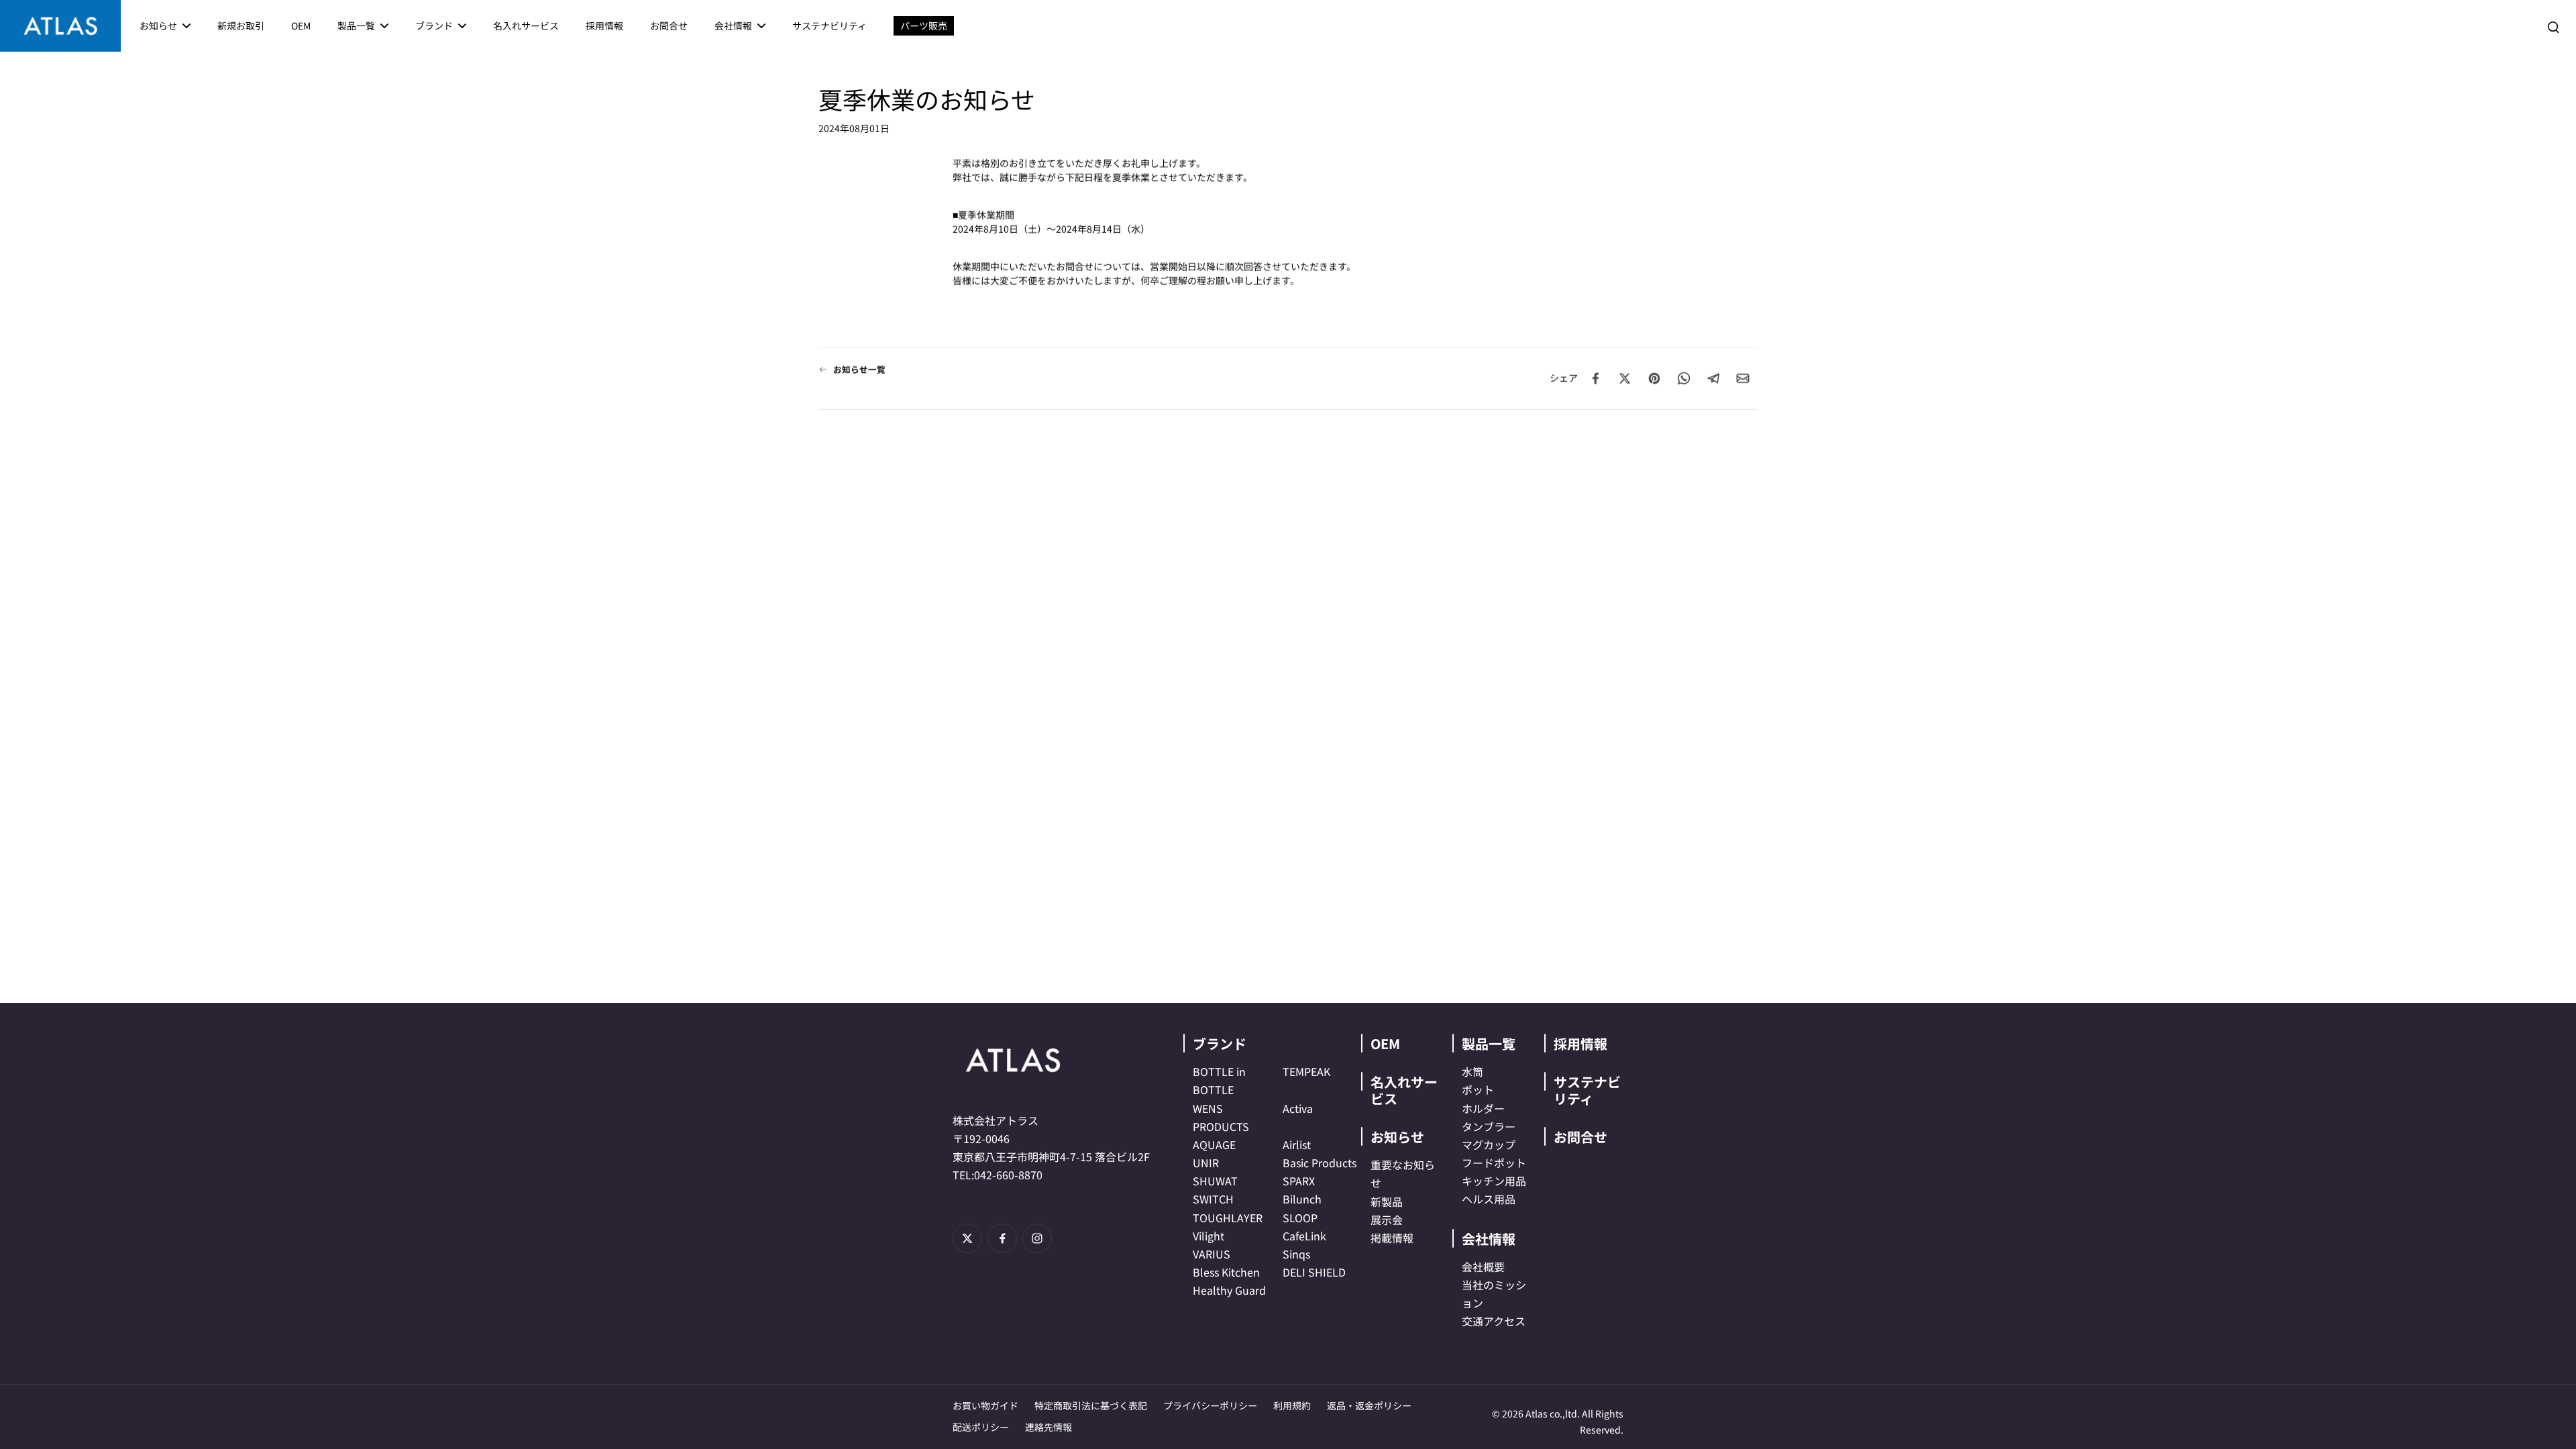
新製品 (1387, 1201)
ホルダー (1483, 1108)
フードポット (1494, 1163)
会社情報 (1489, 1239)
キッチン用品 (1494, 1181)
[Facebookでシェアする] (1595, 378)
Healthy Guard (1229, 1290)
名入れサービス (1404, 1090)
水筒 (1472, 1071)
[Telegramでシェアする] (1713, 378)
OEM (1385, 1043)
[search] (2553, 26)
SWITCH (1213, 1199)
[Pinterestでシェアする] (1654, 378)
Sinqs (1296, 1254)
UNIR (1206, 1163)
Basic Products (1320, 1163)
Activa (1298, 1108)
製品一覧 (1489, 1043)
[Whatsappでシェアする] (1684, 378)
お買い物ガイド (985, 1405)
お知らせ (1397, 1137)
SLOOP (1300, 1218)
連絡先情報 (1049, 1427)
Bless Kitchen (1226, 1272)
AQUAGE (1214, 1144)
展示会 (1387, 1220)
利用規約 (1292, 1405)
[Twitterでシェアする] (1625, 378)
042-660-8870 (1008, 1175)
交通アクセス (1494, 1321)
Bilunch (1302, 1199)
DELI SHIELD (1314, 1272)
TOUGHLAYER (1228, 1218)
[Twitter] (967, 1238)
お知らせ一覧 (859, 369)
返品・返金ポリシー (1369, 1405)
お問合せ (1580, 1137)
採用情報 (1580, 1043)
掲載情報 (1392, 1238)
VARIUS (1212, 1254)
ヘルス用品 (1489, 1199)
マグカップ (1489, 1144)
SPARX (1299, 1181)
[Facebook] (1002, 1238)
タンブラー (1489, 1126)
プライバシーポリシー (1210, 1405)
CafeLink (1304, 1236)
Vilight (1209, 1236)
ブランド (1220, 1043)
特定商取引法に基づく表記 (1091, 1405)
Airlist (1297, 1144)
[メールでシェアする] (1743, 378)
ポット (1478, 1089)
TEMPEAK (1306, 1071)
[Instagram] (1037, 1238)
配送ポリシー (981, 1427)
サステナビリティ (1587, 1090)
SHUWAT (1215, 1181)
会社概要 (1483, 1267)
